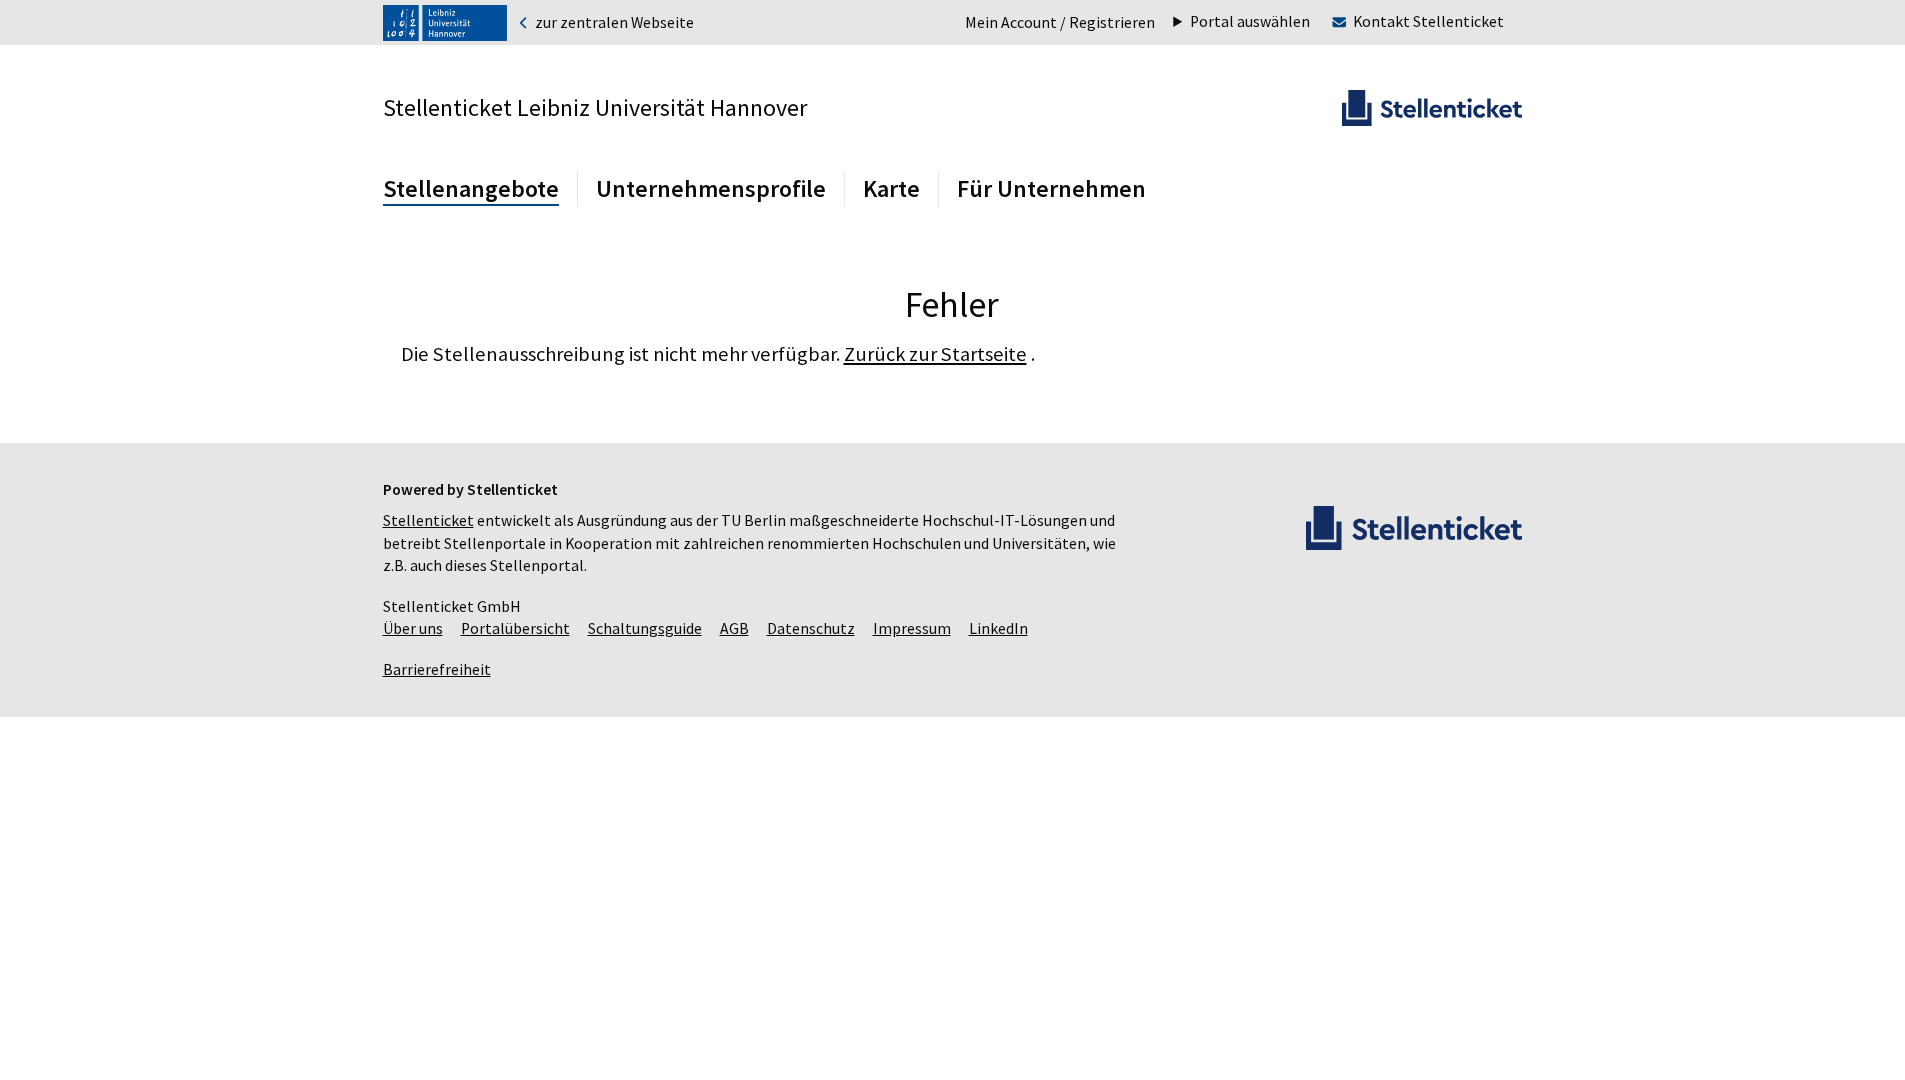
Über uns (413, 628)
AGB (734, 628)
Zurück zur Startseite (935, 354)
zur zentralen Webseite (613, 23)
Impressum (912, 628)
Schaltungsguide (645, 628)
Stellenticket (428, 520)
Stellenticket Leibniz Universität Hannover (595, 107)
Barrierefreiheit (437, 669)
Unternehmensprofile (711, 188)
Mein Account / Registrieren (1060, 22)
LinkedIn (998, 628)
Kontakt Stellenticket (1428, 21)
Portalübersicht (515, 628)
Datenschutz (811, 628)
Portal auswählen (1250, 22)
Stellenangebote (471, 188)
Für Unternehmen (1051, 188)
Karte (891, 188)
